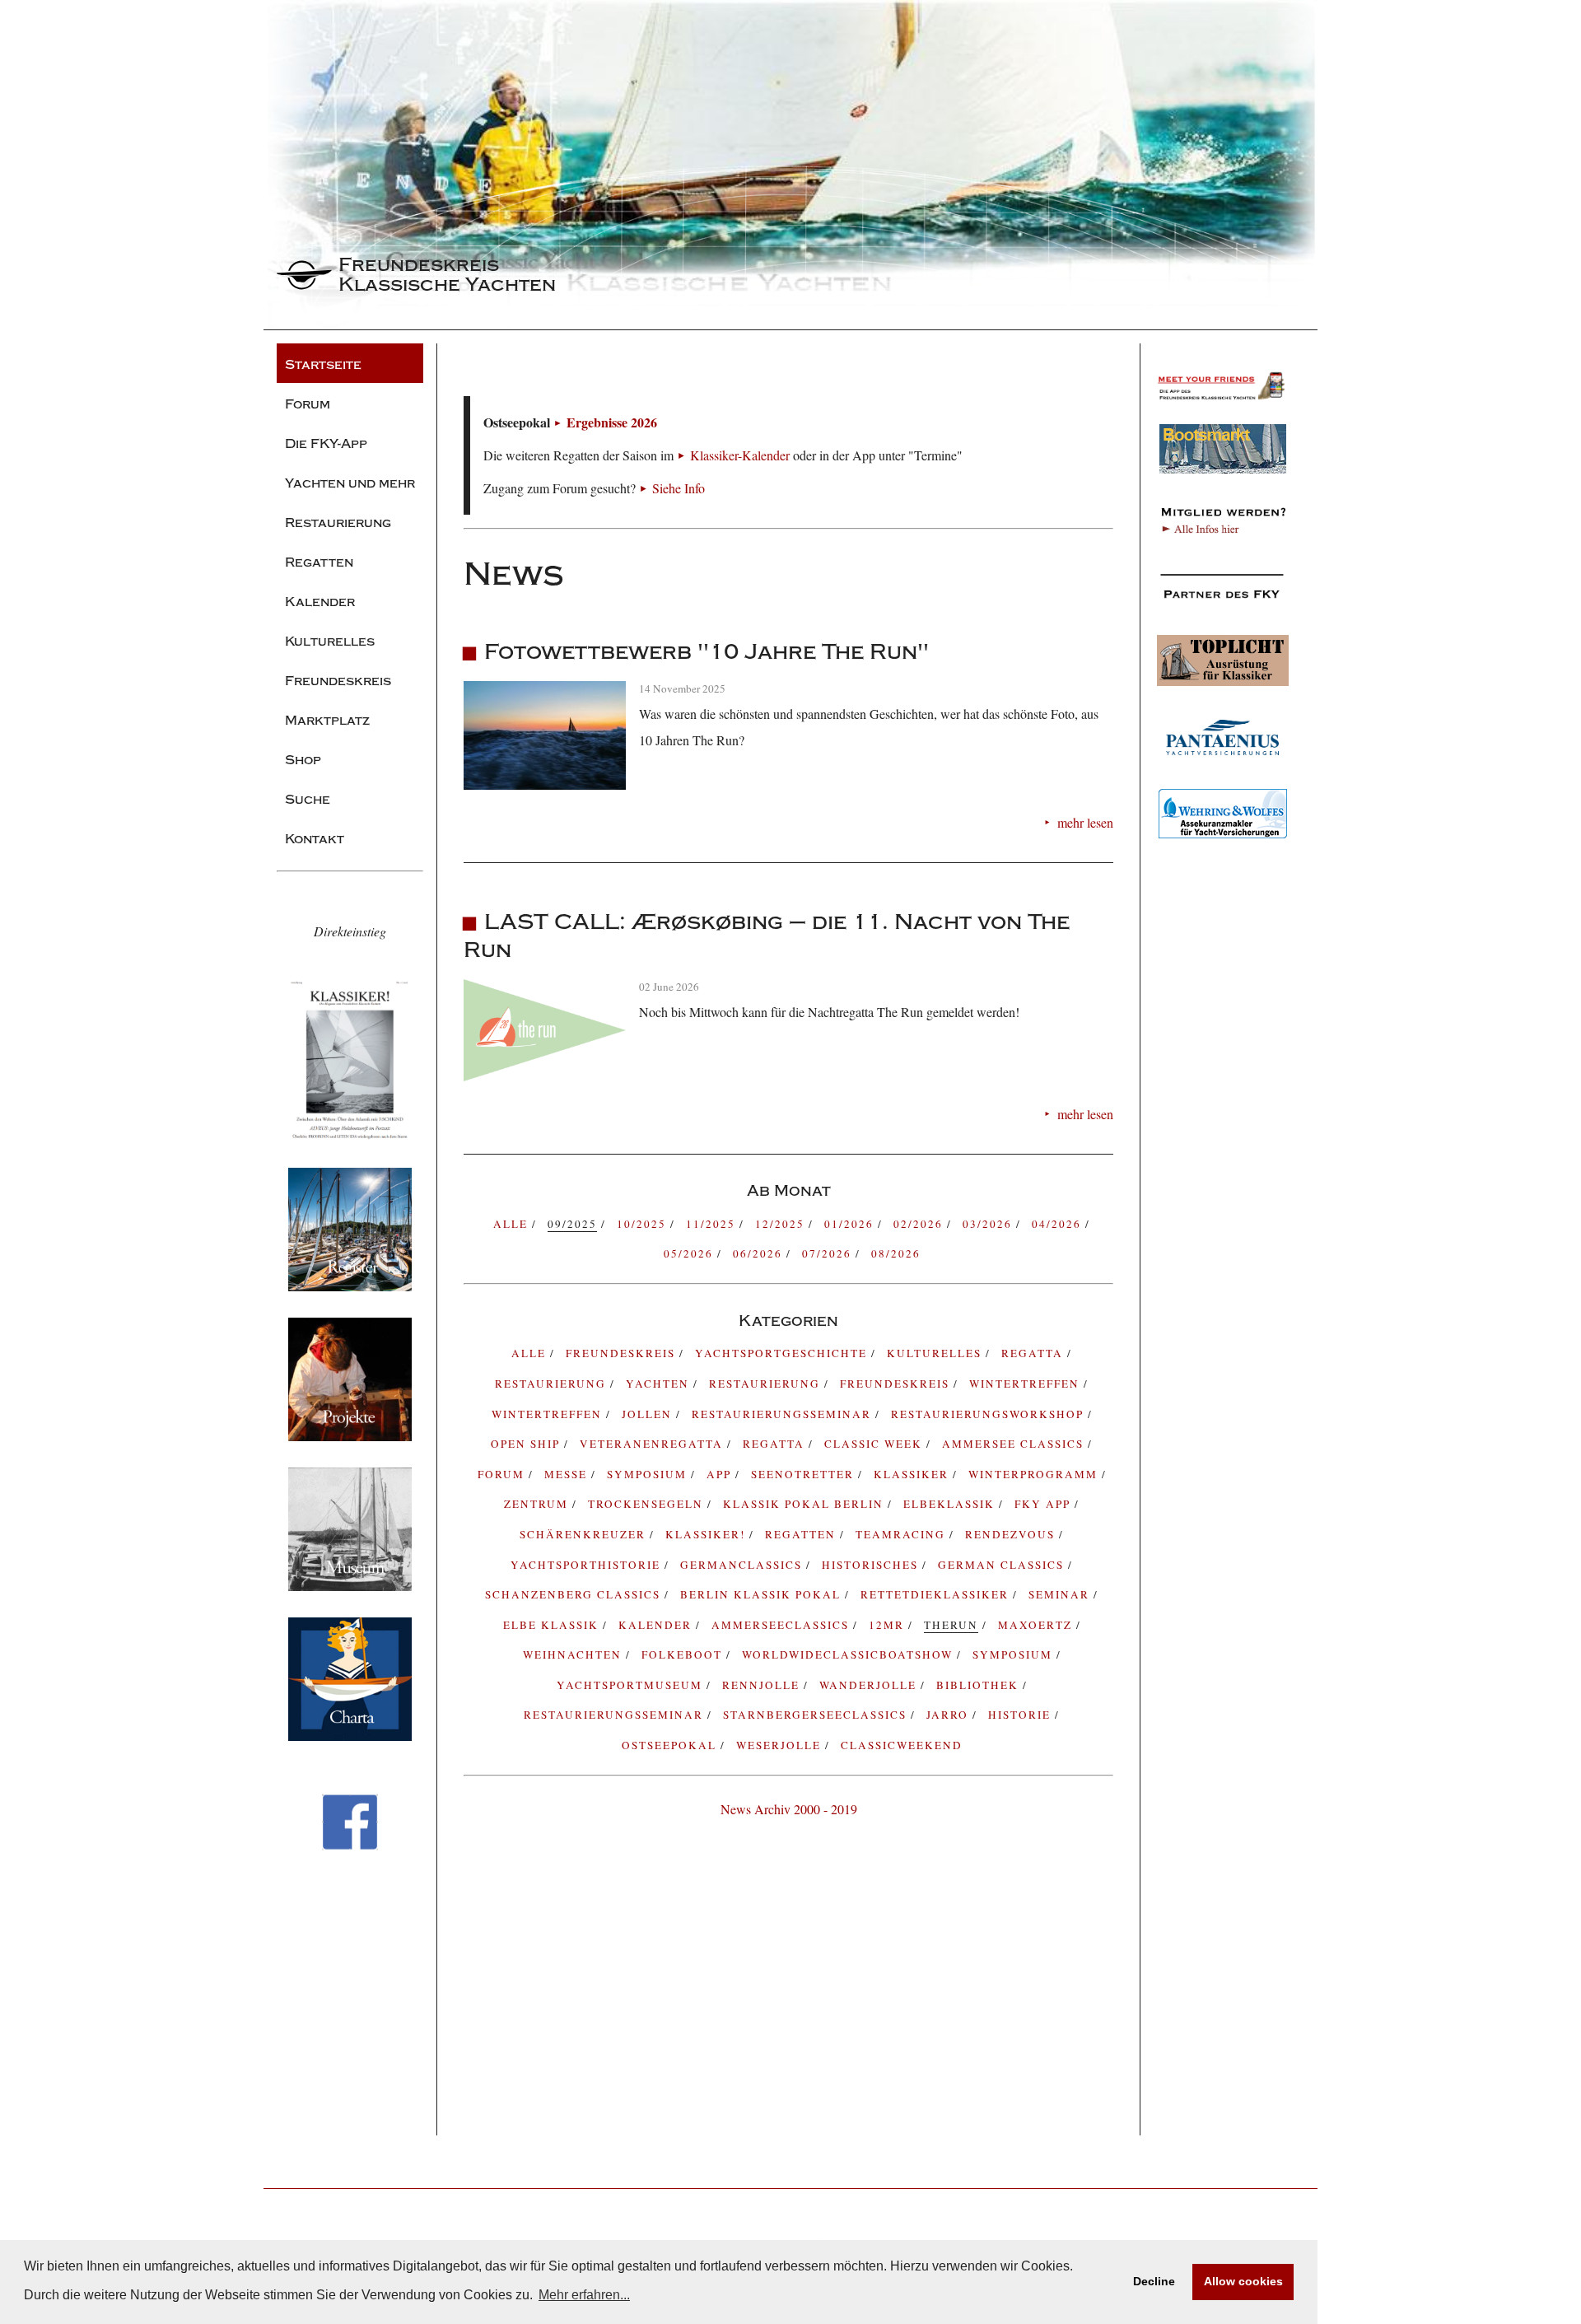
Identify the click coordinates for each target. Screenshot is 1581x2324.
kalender (657, 1625)
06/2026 (760, 1253)
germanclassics (743, 1565)
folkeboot (684, 1654)
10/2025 (644, 1224)
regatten (802, 1534)
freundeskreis (623, 1353)
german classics (1003, 1565)
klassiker (913, 1474)
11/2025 (713, 1224)
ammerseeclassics (782, 1625)
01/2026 (851, 1224)
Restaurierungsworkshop (989, 1414)
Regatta (776, 1444)
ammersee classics (1015, 1444)
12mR (888, 1625)
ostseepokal (671, 1745)
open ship (527, 1444)
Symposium (1014, 1654)
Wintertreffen (1026, 1384)
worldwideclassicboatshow (849, 1654)
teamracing (902, 1534)
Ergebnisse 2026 (612, 422)
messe (568, 1474)
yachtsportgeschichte (783, 1353)
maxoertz (1037, 1625)
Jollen (649, 1414)
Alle (513, 1224)
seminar (1061, 1594)
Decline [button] (1154, 2281)
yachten (660, 1384)
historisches (872, 1565)
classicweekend (902, 1745)
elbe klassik (553, 1625)
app (721, 1474)
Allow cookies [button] (1243, 2281)
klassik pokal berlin (805, 1504)
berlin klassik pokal (763, 1594)
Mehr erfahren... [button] (584, 2295)
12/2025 (782, 1224)
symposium (649, 1474)
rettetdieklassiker (937, 1594)
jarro (949, 1715)
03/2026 (989, 1224)
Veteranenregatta (653, 1444)
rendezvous (1012, 1534)
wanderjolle (870, 1685)
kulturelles (936, 1353)
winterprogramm (1035, 1474)
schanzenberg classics (575, 1594)
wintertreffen (549, 1414)
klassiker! (707, 1534)
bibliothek (979, 1685)
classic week (875, 1444)
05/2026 (690, 1253)
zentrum (538, 1504)
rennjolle (763, 1685)
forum (503, 1474)
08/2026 (896, 1253)
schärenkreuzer (585, 1534)
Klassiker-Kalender (740, 455)
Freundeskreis (897, 1384)
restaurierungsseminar (616, 1715)
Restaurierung (767, 1384)
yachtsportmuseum (632, 1685)
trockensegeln (648, 1504)
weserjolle (781, 1745)
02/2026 (920, 1224)
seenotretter (804, 1474)
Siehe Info (679, 488)
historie (1021, 1715)
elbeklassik (951, 1504)
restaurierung (553, 1384)
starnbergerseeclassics (817, 1715)
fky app (1045, 1504)
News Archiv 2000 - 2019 (789, 1809)
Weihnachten (574, 1654)
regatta (1034, 1353)
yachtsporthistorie (588, 1565)
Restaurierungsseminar (784, 1414)
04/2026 (1059, 1224)
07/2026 (829, 1253)
